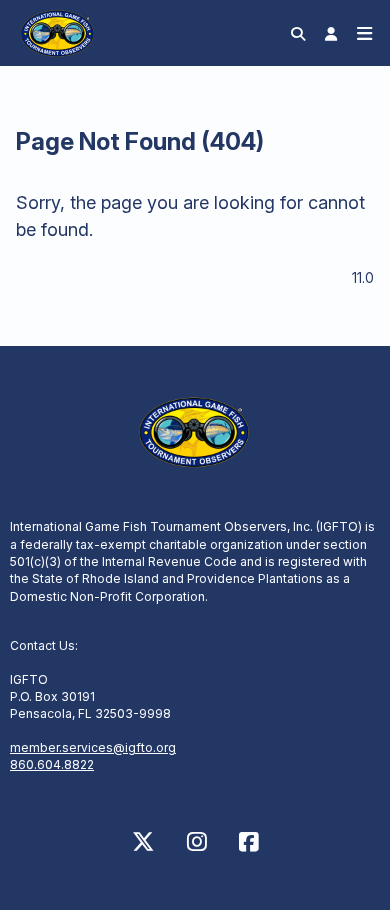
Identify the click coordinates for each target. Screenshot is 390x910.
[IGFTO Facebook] (249, 842)
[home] (58, 31)
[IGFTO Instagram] (197, 842)
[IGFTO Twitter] (143, 842)
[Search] (298, 34)
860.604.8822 (52, 764)
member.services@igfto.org (93, 747)
